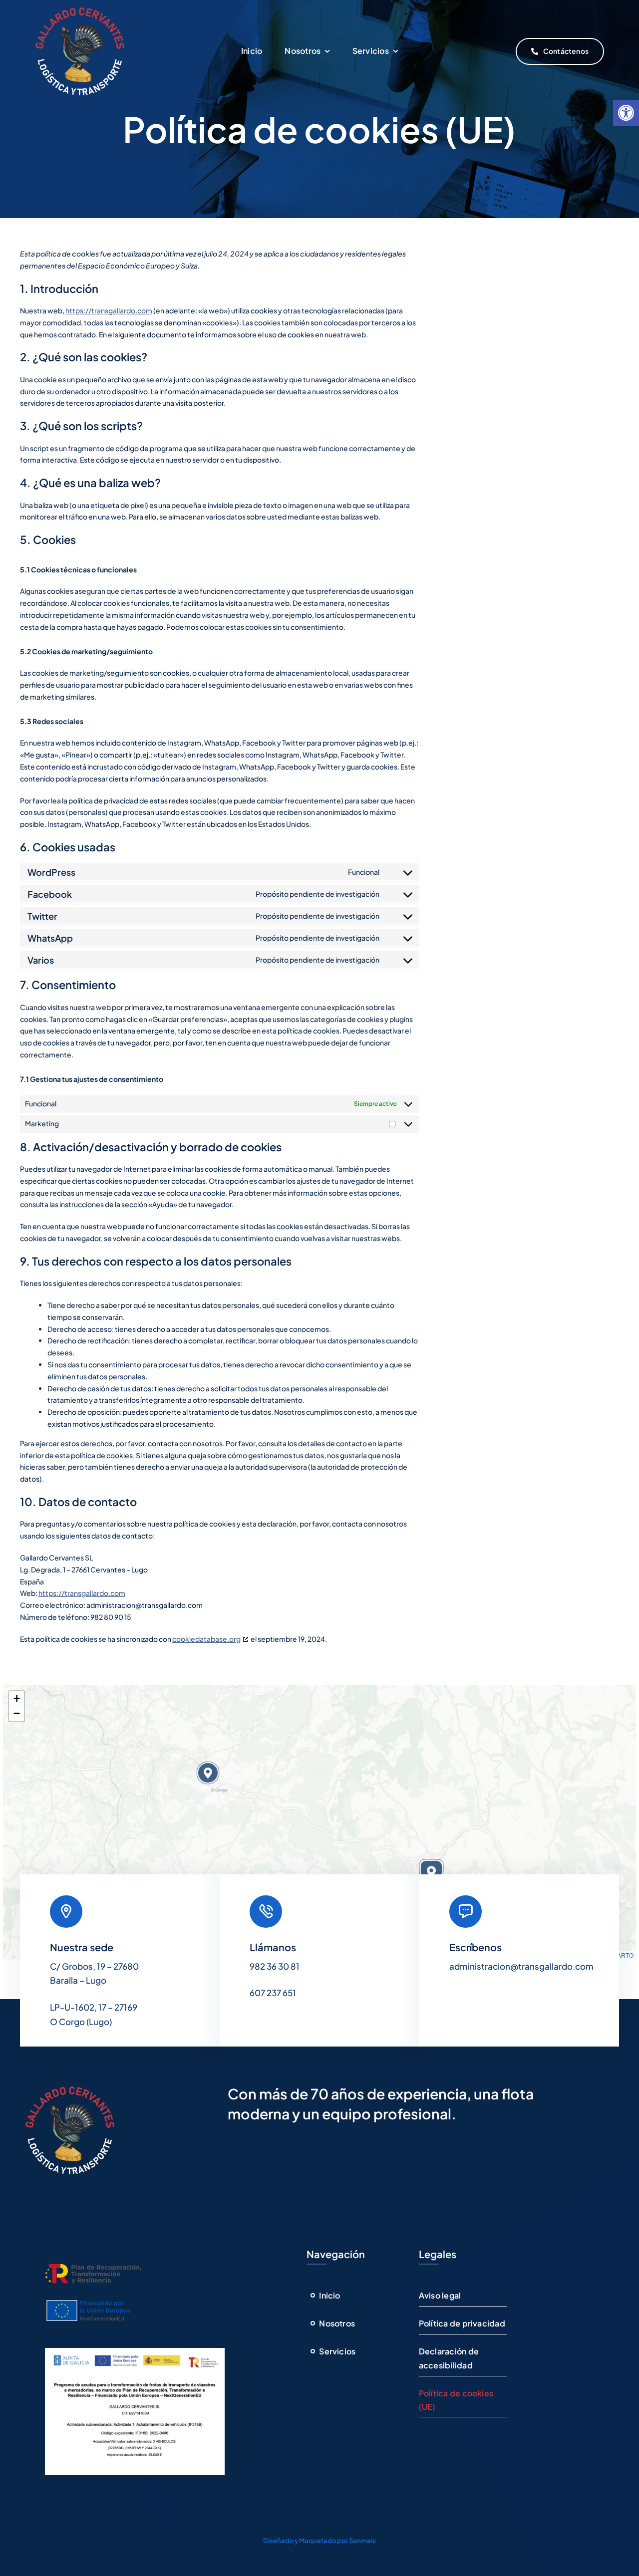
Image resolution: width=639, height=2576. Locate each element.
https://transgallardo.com (109, 310)
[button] (626, 113)
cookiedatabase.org (206, 1639)
